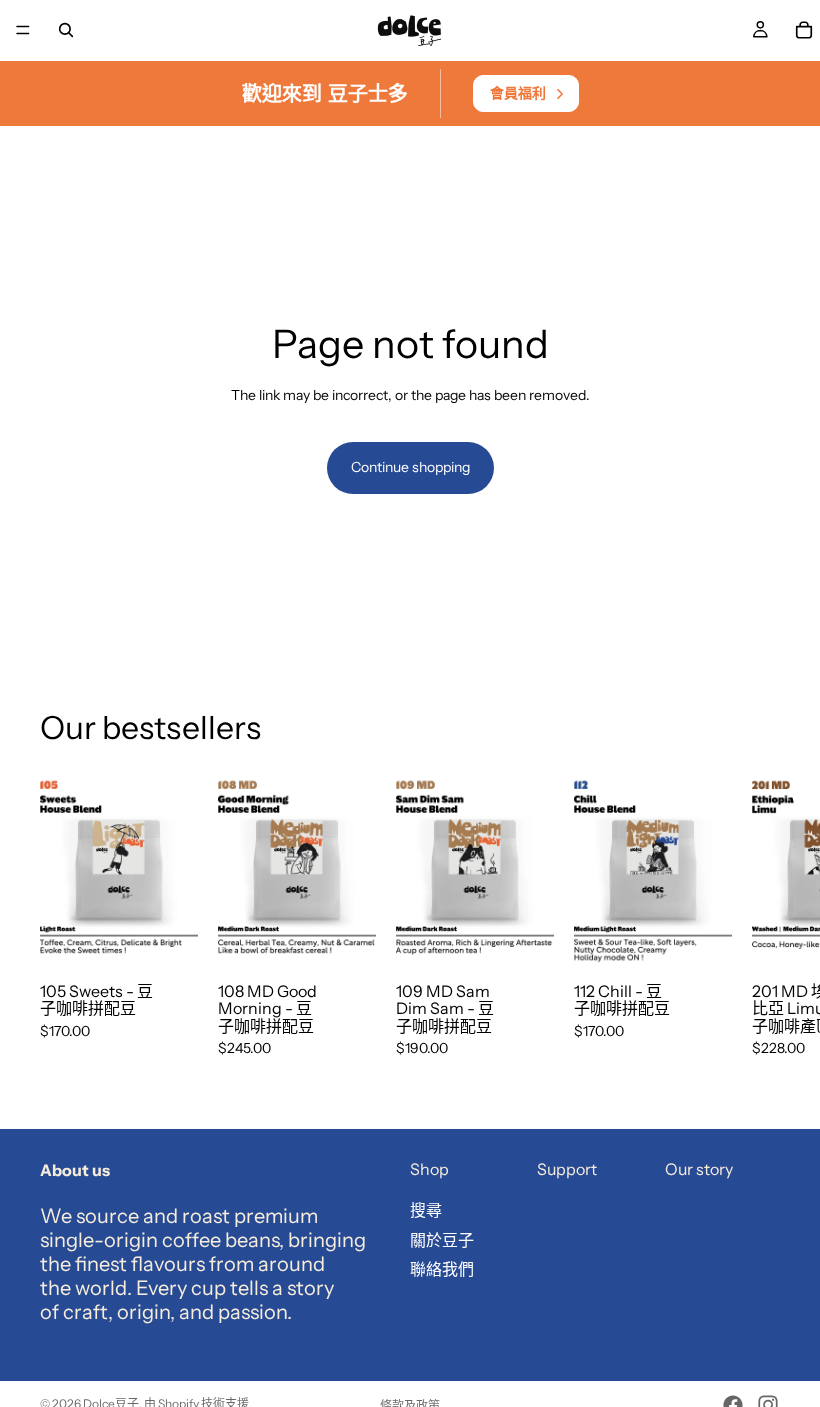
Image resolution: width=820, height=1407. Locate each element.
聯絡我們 (442, 1269)
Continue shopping (410, 467)
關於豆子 (442, 1239)
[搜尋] (66, 30)
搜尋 (426, 1210)
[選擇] (167, 936)
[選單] (23, 30)
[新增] (345, 936)
